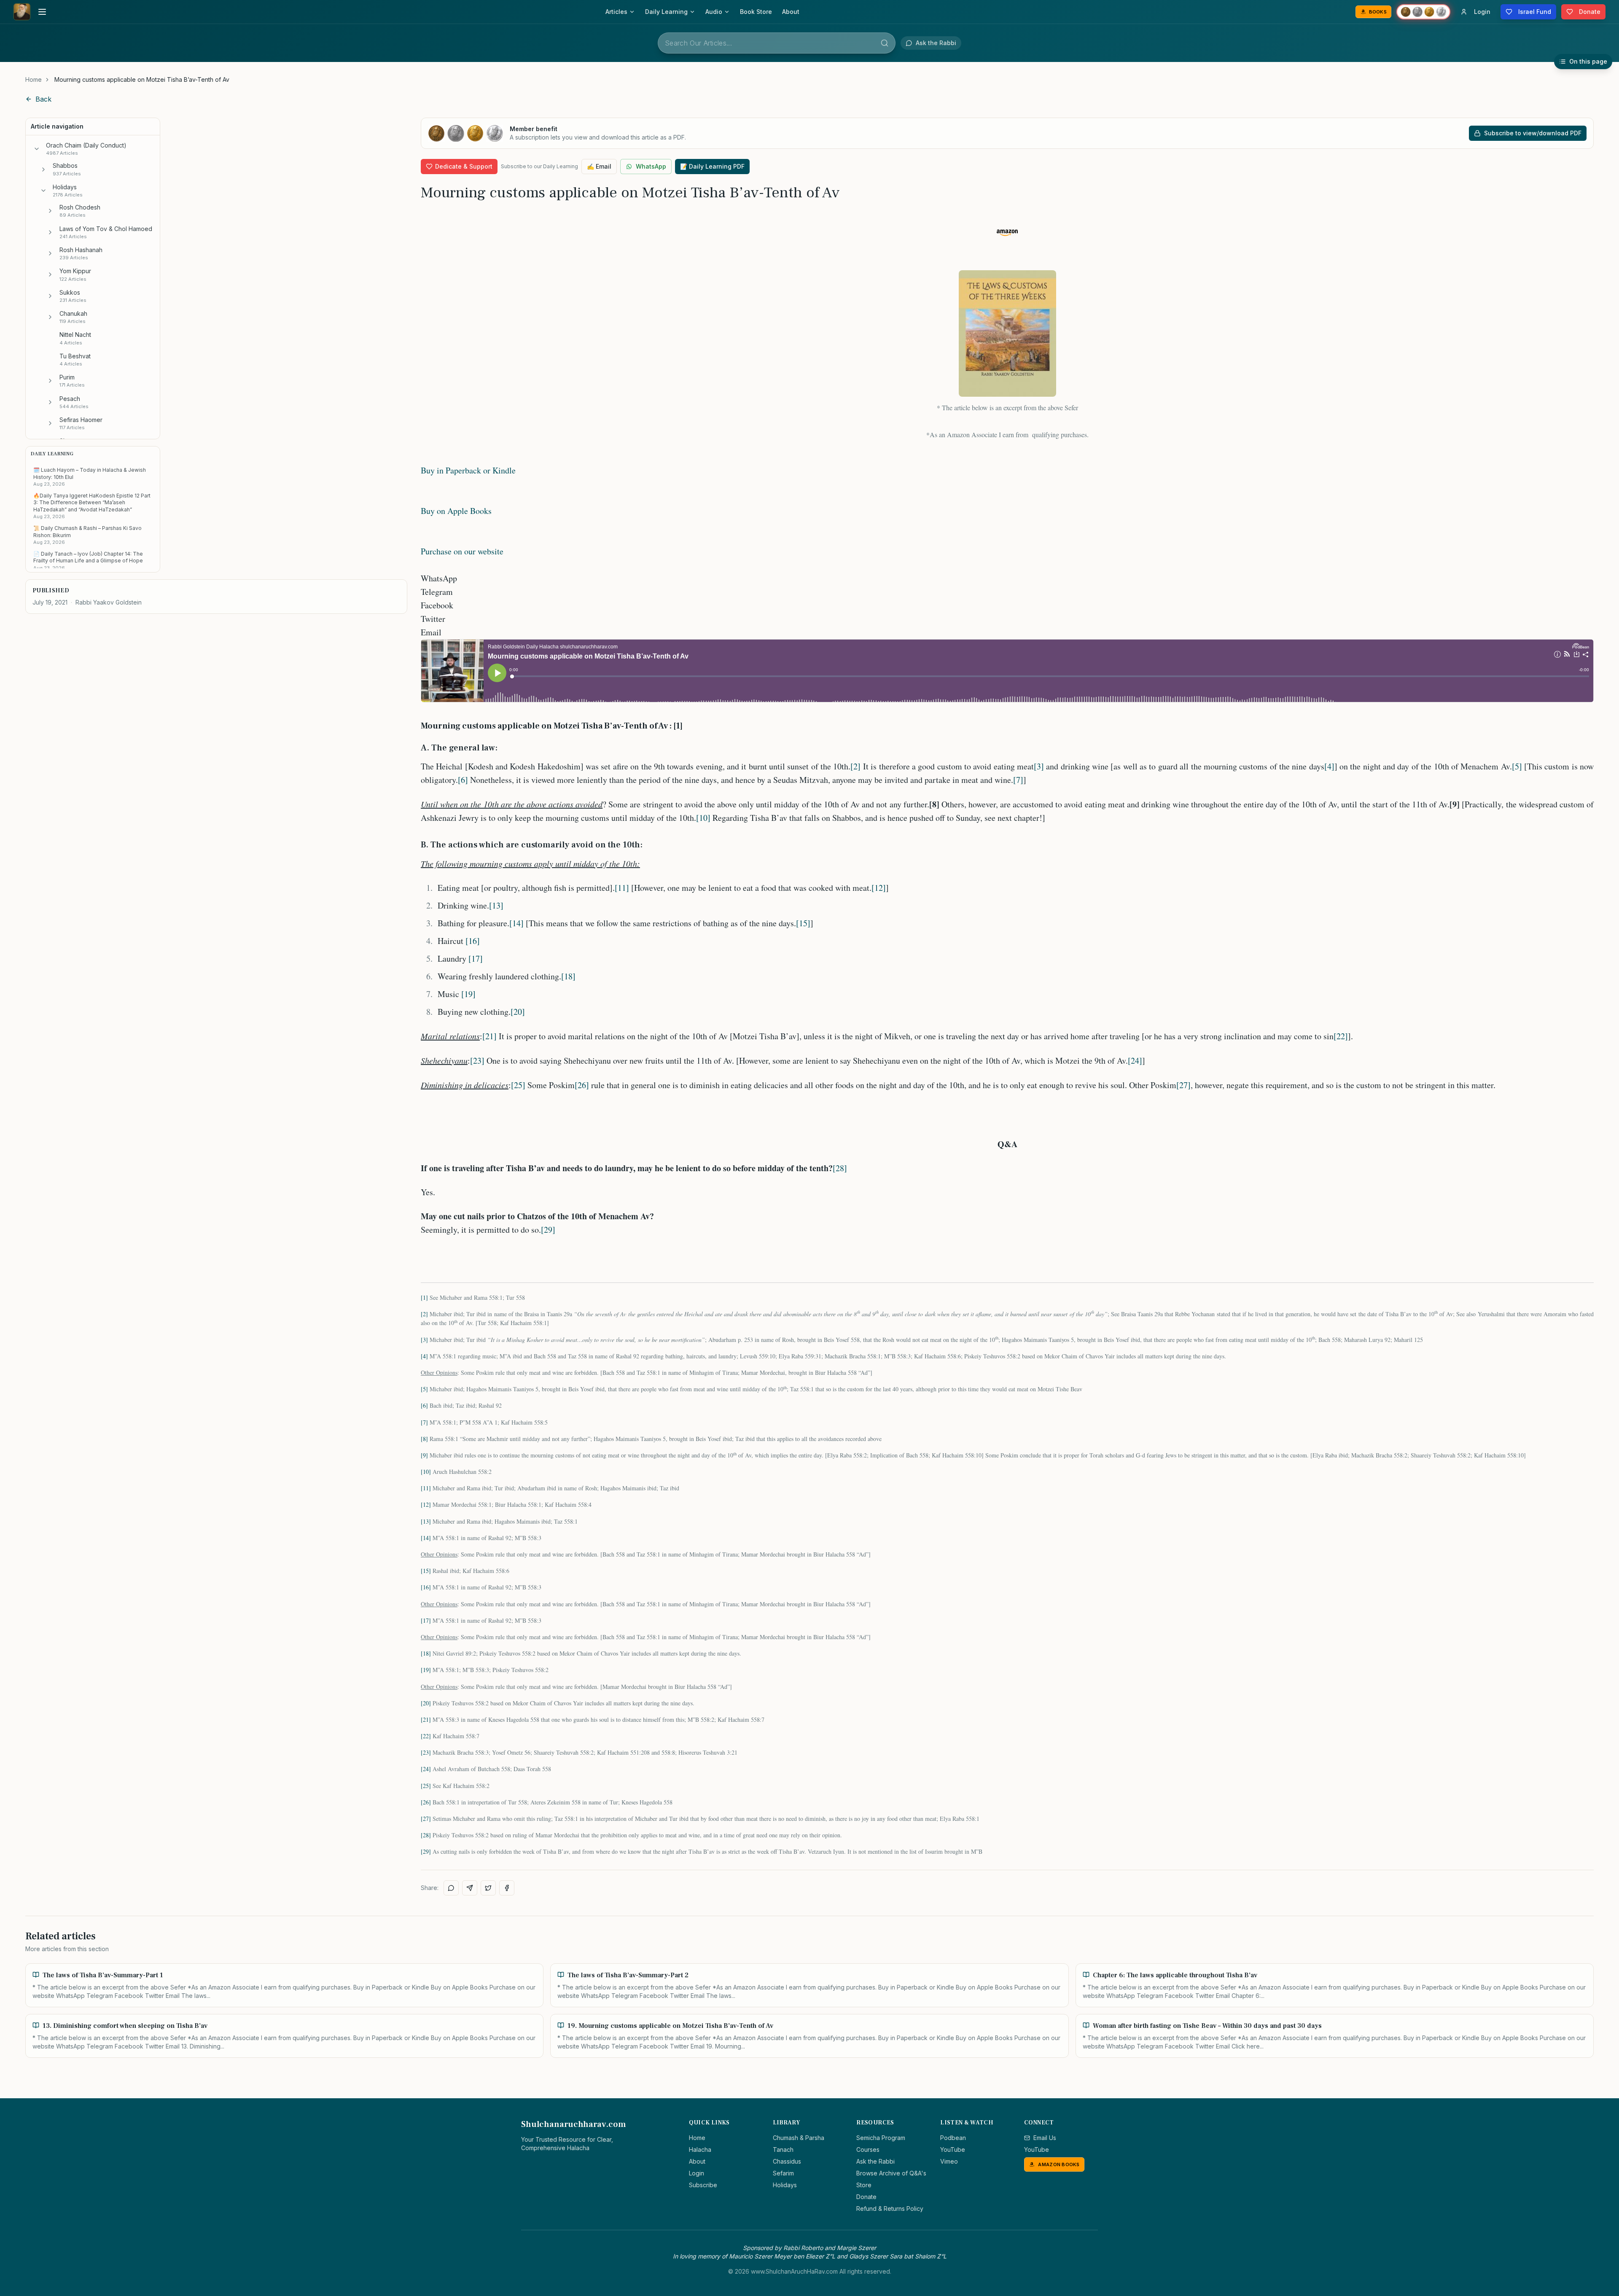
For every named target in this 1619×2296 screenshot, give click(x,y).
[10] (703, 818)
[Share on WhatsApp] (451, 1888)
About (791, 12)
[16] (473, 941)
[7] (1018, 780)
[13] (496, 905)
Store (864, 2185)
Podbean (953, 2138)
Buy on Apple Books (456, 511)
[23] (477, 1061)
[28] (840, 1168)
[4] (1329, 766)
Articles (616, 12)
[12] (879, 888)
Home (34, 79)
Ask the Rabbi (875, 2161)
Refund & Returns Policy (890, 2209)
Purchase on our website (462, 551)
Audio (714, 12)
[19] (468, 994)
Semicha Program (881, 2138)
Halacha (700, 2149)
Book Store (756, 12)
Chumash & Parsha (799, 2138)
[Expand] (43, 169)
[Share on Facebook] (507, 1888)
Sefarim (783, 2173)
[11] (622, 888)
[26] (582, 1085)
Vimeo (949, 2161)
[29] (548, 1230)
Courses (868, 2149)
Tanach (783, 2149)
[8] (424, 1439)
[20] (518, 1012)
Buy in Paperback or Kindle (468, 470)
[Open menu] (42, 12)
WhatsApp (651, 166)
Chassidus (787, 2161)
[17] (476, 958)
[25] (518, 1085)
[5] (1517, 766)
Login (697, 2173)
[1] (424, 1297)
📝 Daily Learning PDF (712, 166)
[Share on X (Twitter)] (488, 1888)
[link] (142, 80)
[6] (463, 780)
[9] (424, 1455)
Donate (866, 2197)
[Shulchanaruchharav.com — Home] (22, 12)
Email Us (1045, 2138)
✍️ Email (599, 166)
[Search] (885, 43)
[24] (1135, 1061)
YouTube (953, 2149)
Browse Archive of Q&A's (891, 2173)
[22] (1341, 1036)
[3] (1039, 766)
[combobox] (777, 43)
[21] (489, 1036)
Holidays (785, 2185)
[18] (568, 976)
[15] (803, 923)
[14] (516, 923)
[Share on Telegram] (470, 1888)
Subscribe (703, 2185)
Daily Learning (666, 12)
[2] (855, 766)
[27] (1183, 1085)
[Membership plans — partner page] (1423, 12)
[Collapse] (37, 149)
